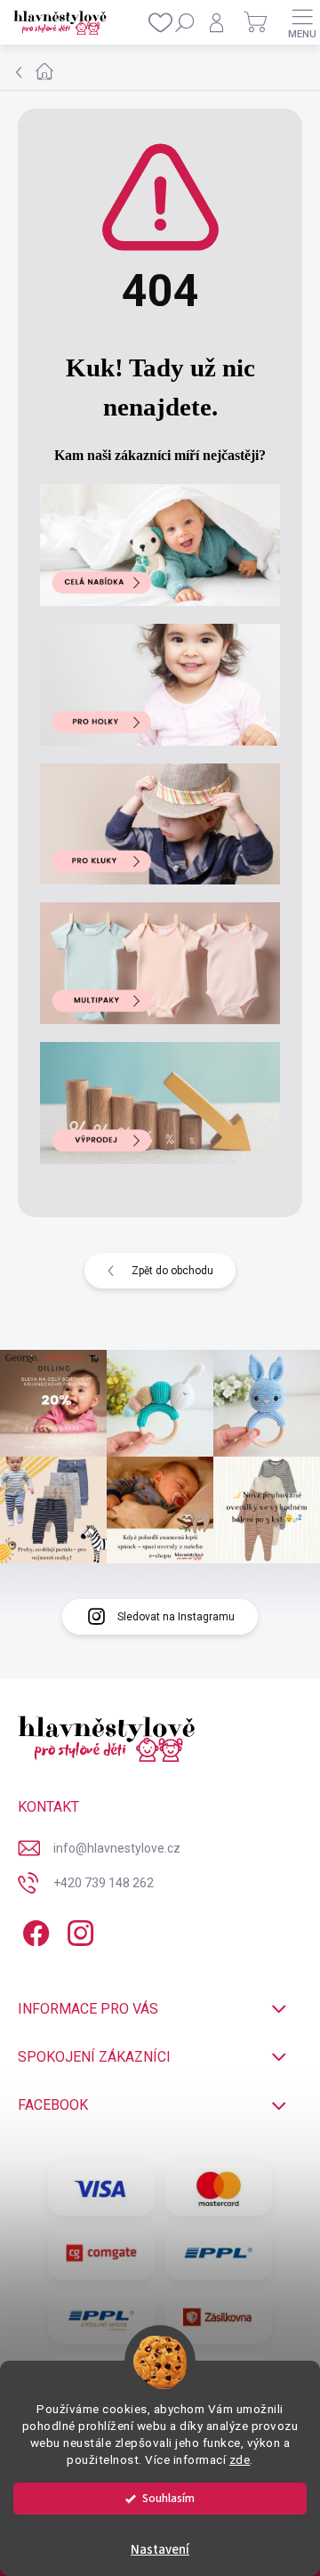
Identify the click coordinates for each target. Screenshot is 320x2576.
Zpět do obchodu (172, 1271)
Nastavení (160, 2550)
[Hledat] (185, 22)
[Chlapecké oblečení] (160, 821)
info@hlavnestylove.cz (117, 1848)
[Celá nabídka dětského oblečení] (160, 542)
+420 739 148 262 (104, 1883)
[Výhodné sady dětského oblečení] (160, 961)
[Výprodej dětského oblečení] (160, 1100)
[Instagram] (78, 1930)
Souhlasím (168, 2498)
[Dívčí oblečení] (160, 682)
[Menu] (302, 22)
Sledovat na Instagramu (176, 1617)
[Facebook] (33, 1930)
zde (240, 2459)
